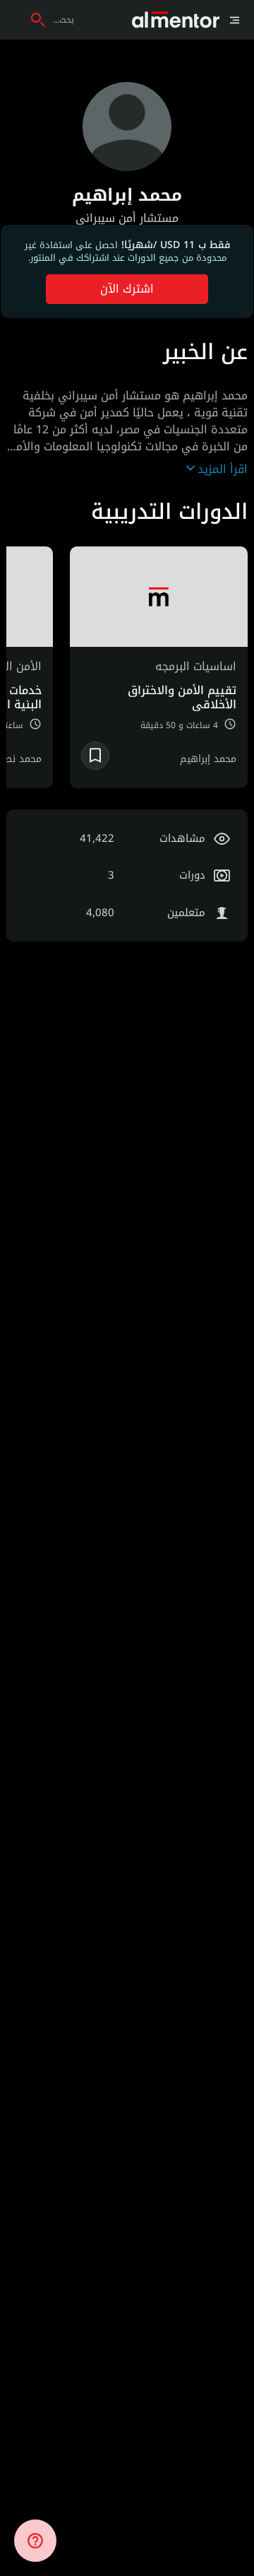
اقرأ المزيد (223, 469)
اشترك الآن (127, 289)
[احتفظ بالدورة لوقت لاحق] (95, 756)
